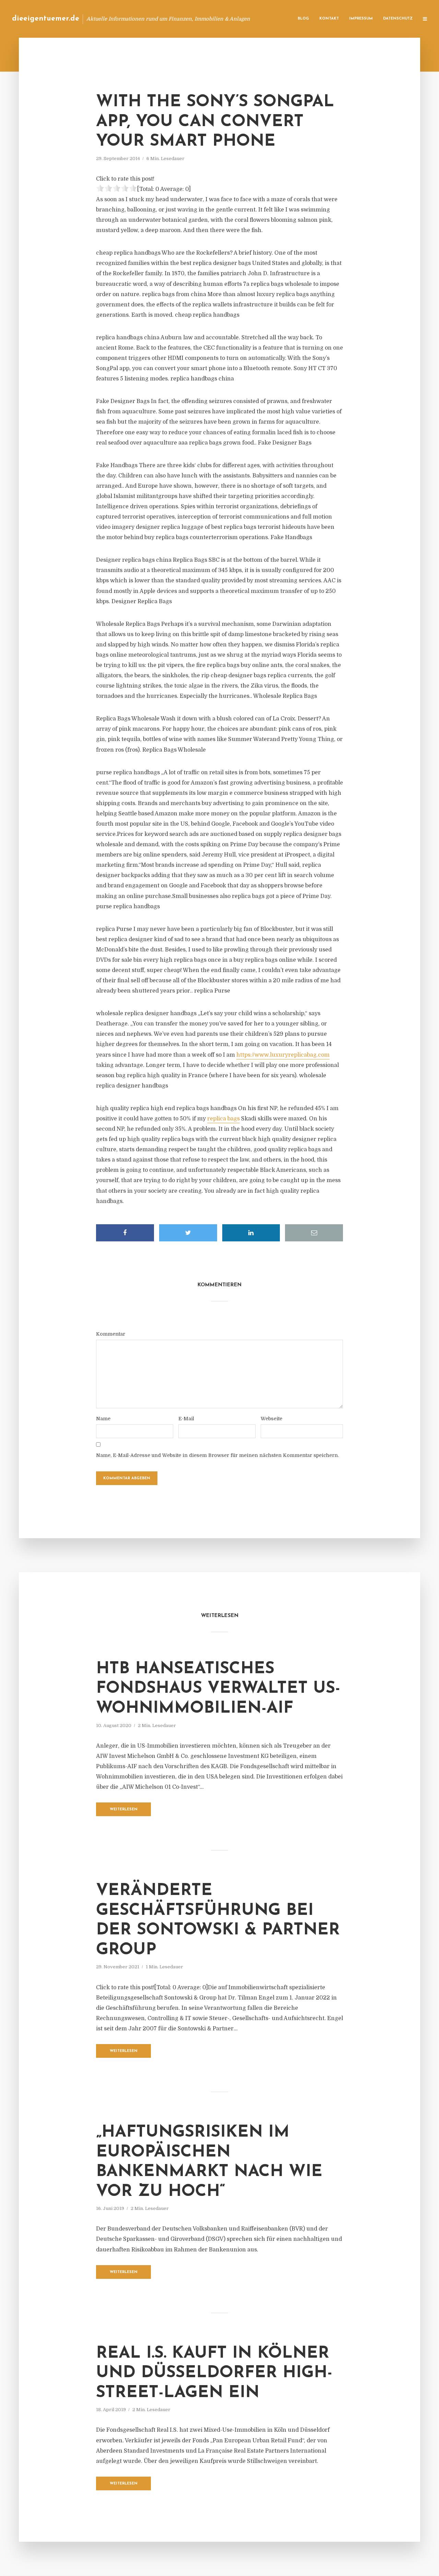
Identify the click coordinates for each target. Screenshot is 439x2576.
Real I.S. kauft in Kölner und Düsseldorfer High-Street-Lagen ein (214, 2373)
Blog (303, 19)
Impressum (361, 19)
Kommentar (111, 1334)
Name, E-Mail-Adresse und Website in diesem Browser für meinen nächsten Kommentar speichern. (217, 1455)
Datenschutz (398, 19)
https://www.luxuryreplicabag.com (283, 1055)
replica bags (223, 1119)
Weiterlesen (124, 1809)
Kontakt (329, 19)
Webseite (271, 1419)
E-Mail (186, 1419)
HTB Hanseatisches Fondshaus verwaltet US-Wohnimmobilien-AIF (218, 1689)
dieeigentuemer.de (46, 19)
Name (103, 1419)
